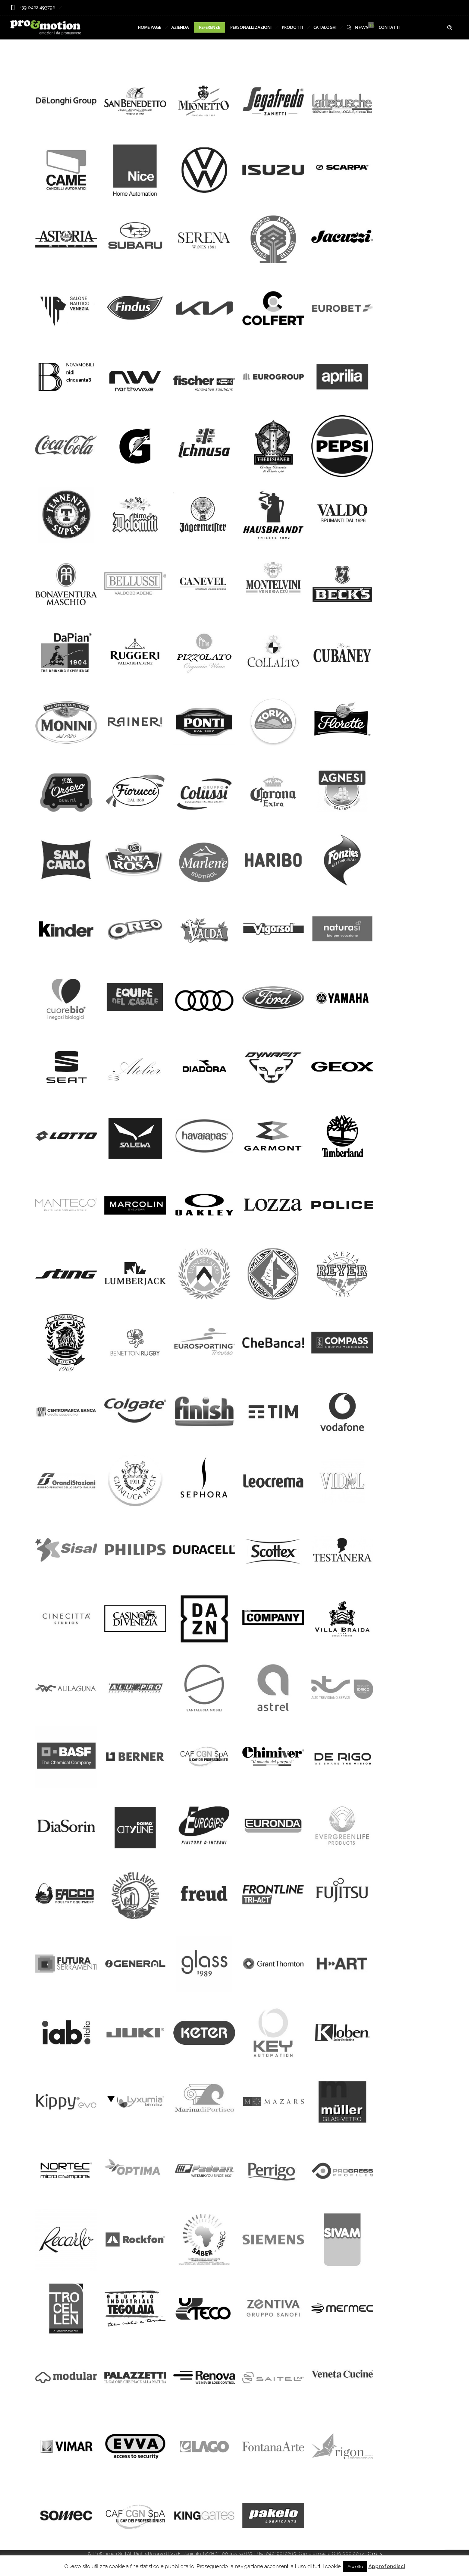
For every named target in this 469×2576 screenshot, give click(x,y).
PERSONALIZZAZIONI (251, 27)
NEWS (362, 27)
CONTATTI (389, 27)
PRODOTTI (293, 27)
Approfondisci (387, 2566)
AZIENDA (180, 27)
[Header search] (450, 28)
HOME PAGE (150, 27)
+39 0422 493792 (37, 7)
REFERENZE (210, 27)
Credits (375, 2554)
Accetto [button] (355, 2567)
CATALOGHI (325, 27)
